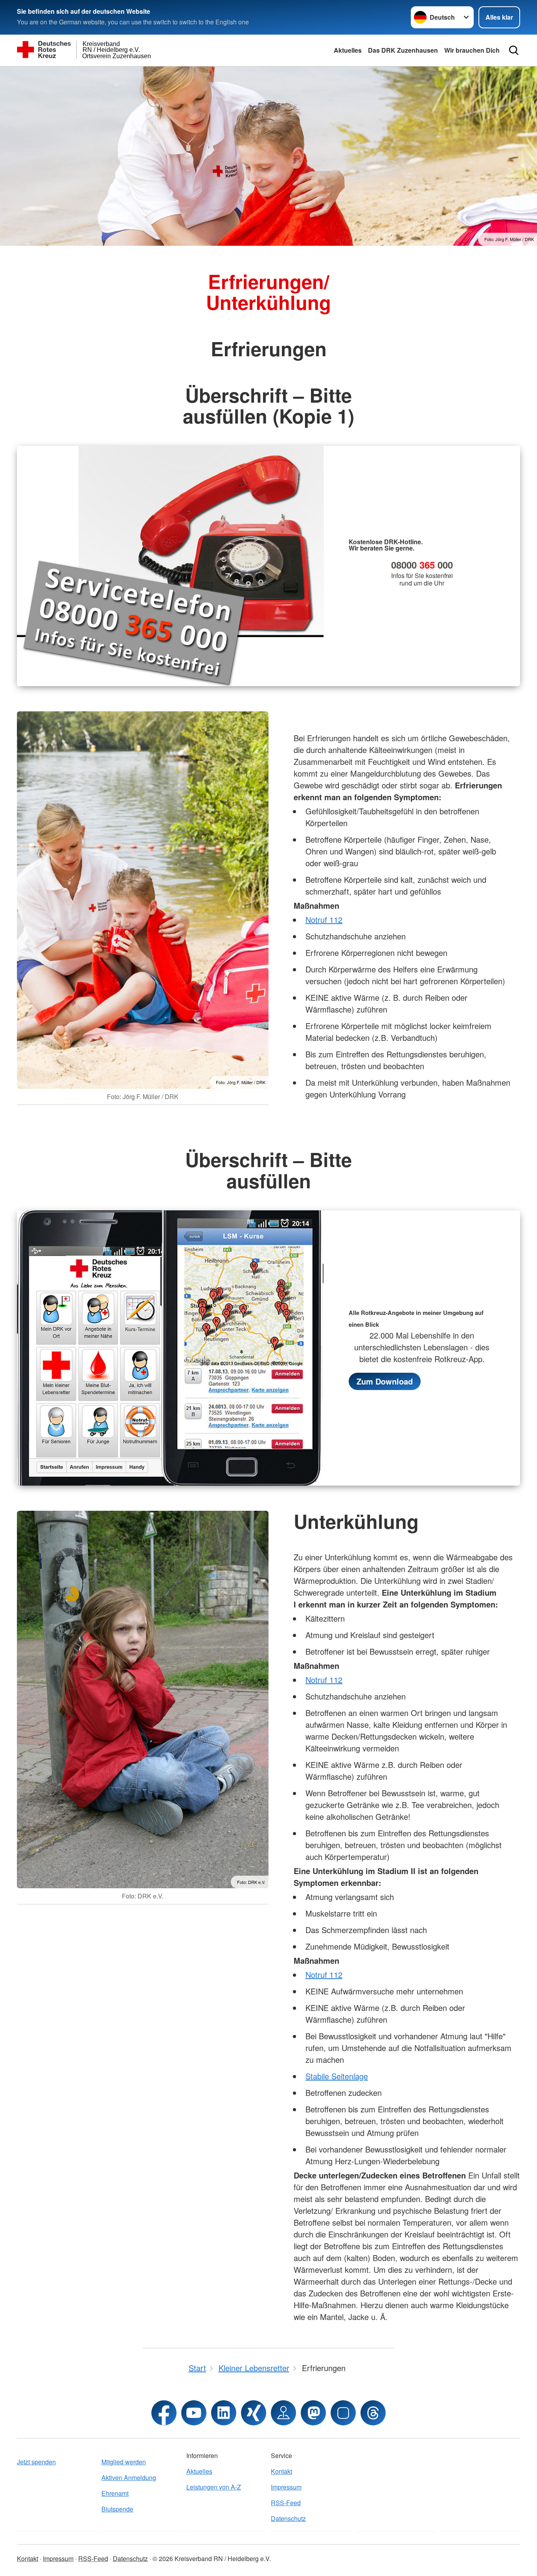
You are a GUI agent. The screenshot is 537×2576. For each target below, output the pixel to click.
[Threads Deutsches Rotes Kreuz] (373, 2413)
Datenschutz (288, 2518)
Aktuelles (348, 50)
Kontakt (281, 2471)
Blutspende (117, 2509)
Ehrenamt (115, 2493)
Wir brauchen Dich (472, 50)
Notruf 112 (324, 920)
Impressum (286, 2487)
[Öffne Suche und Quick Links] (514, 50)
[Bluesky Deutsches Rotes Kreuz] (343, 2413)
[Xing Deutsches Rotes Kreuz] (254, 2413)
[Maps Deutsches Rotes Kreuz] (283, 2413)
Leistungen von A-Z (214, 2487)
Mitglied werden (124, 2462)
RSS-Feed (286, 2503)
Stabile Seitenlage (337, 2076)
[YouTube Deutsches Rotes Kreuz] (194, 2413)
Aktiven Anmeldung (129, 2477)
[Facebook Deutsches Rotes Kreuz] (164, 2413)
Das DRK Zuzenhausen (403, 50)
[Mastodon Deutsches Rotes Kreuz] (313, 2413)
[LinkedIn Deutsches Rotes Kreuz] (224, 2413)
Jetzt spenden (36, 2462)
